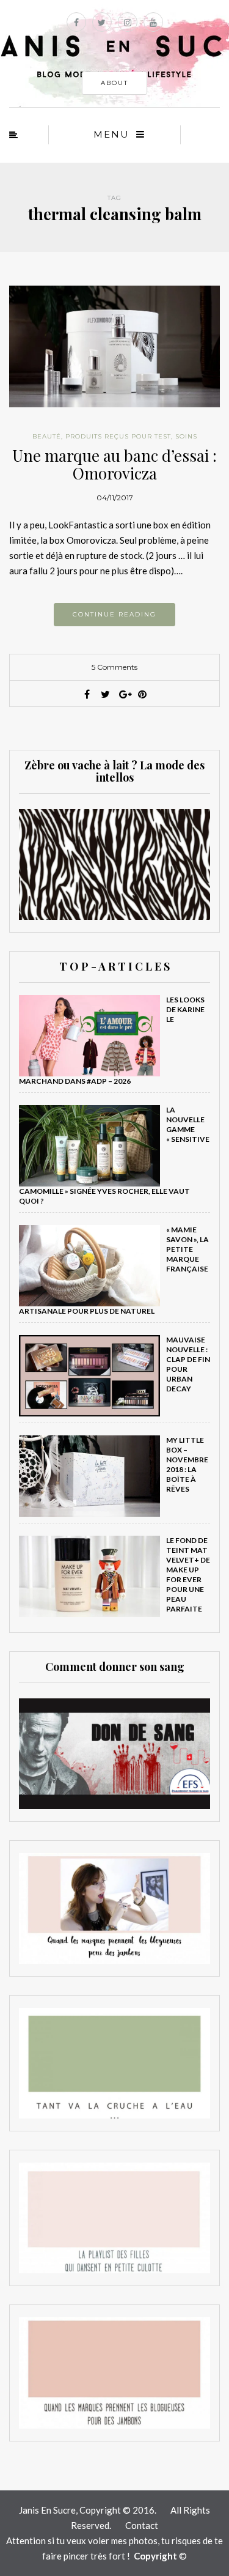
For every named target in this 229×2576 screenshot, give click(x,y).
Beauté (47, 436)
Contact (142, 2525)
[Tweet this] (106, 694)
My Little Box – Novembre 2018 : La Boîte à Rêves (187, 1464)
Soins (186, 436)
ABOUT (114, 83)
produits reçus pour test (118, 436)
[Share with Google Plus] (124, 694)
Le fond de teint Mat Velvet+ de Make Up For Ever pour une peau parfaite (188, 1575)
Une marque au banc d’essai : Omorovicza (114, 464)
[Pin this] (142, 694)
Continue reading (114, 614)
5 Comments (114, 667)
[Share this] (87, 694)
